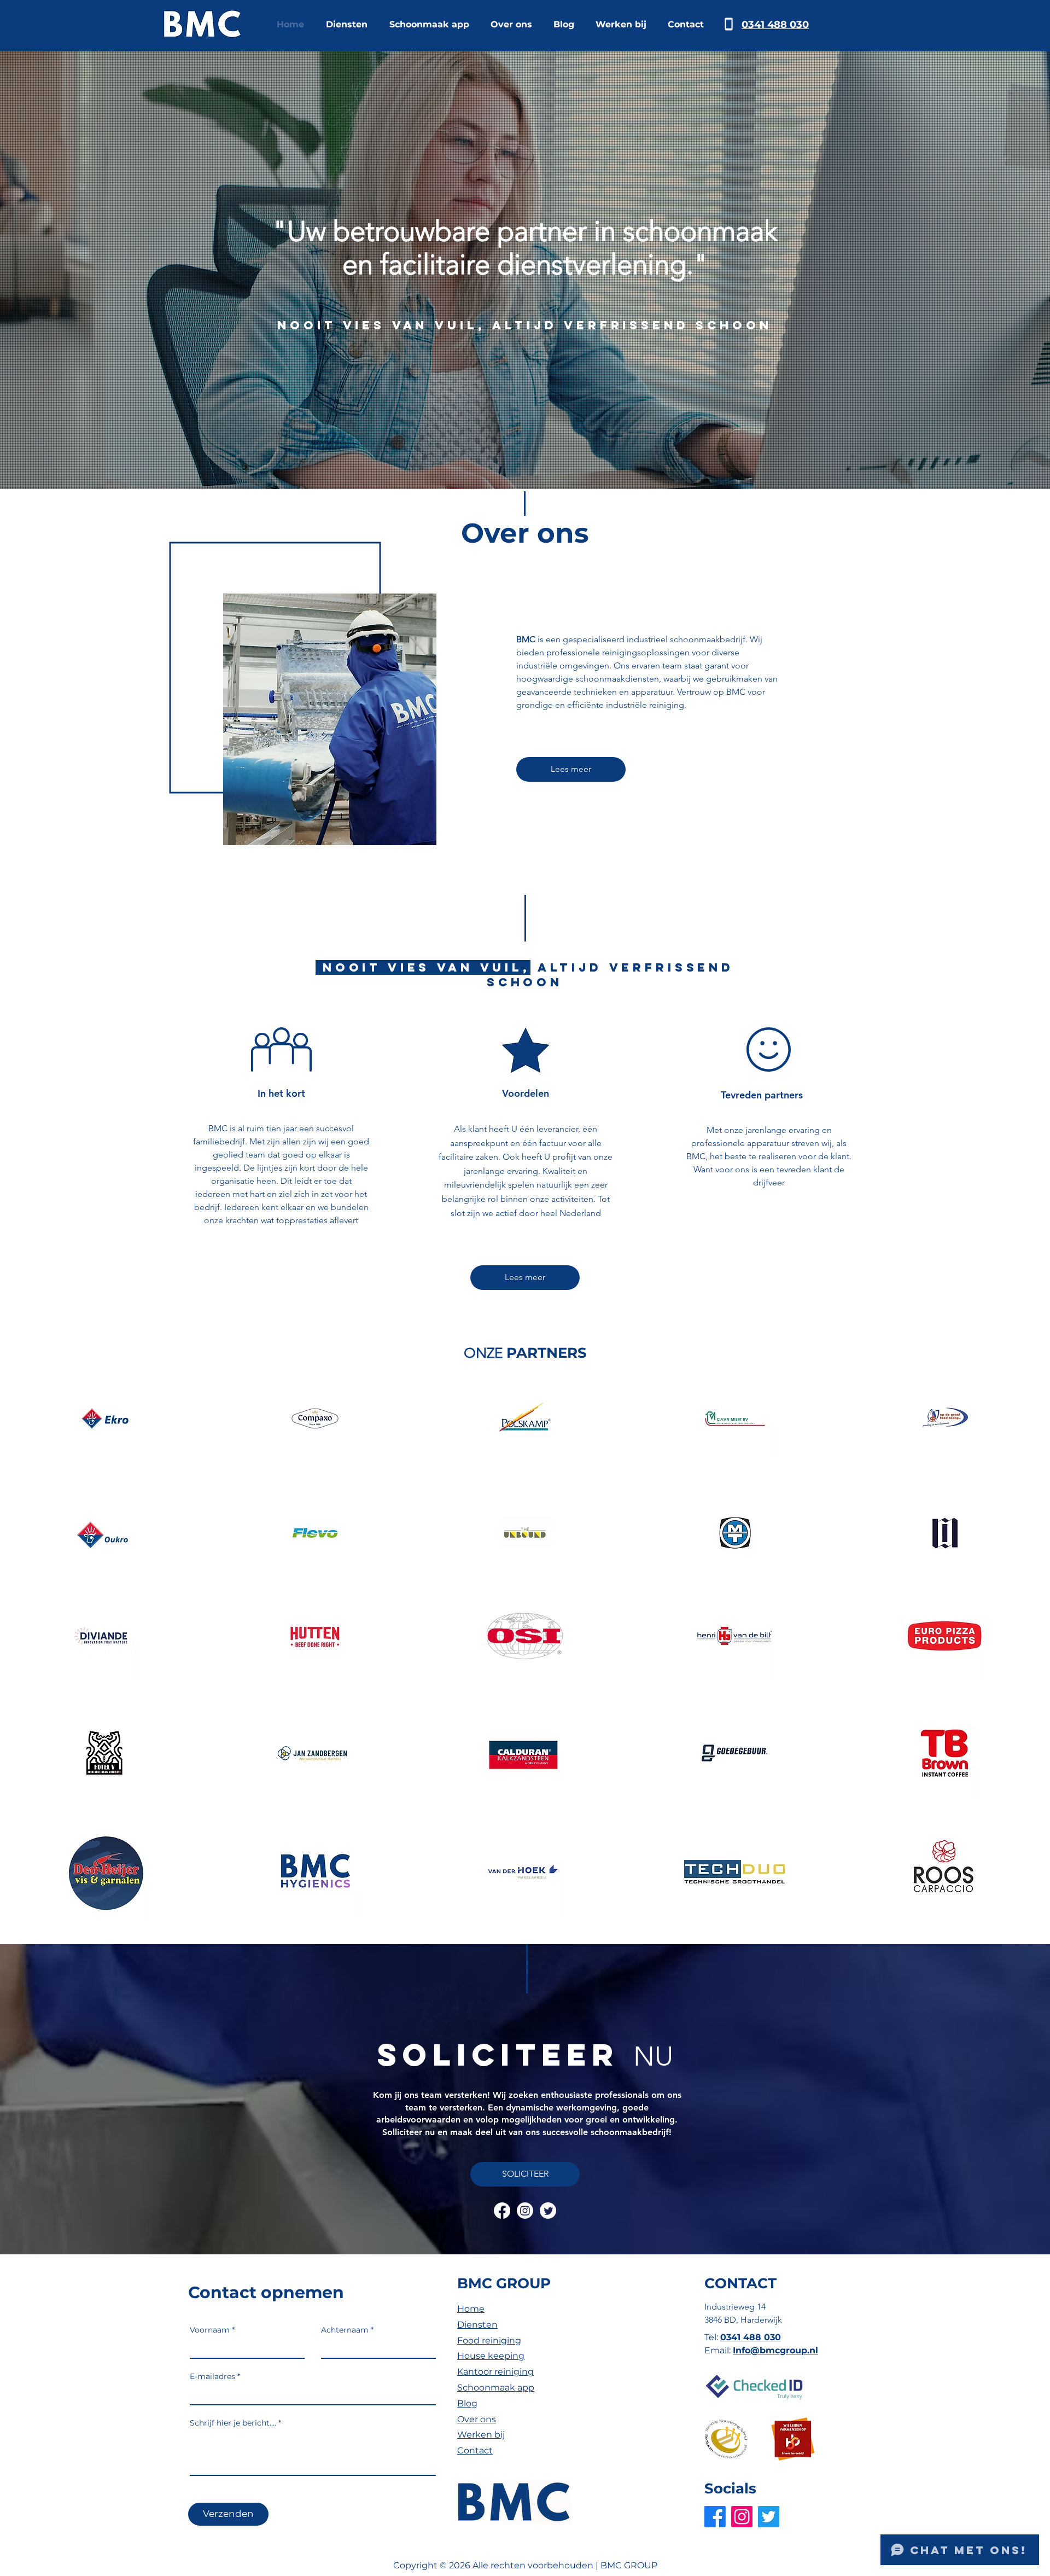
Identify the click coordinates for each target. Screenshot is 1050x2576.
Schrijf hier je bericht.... (233, 2423)
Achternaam (345, 2330)
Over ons (477, 2419)
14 (761, 2307)
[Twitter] (548, 2211)
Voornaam (210, 2330)
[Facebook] (502, 2211)
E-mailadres (212, 2376)
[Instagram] (525, 2211)
